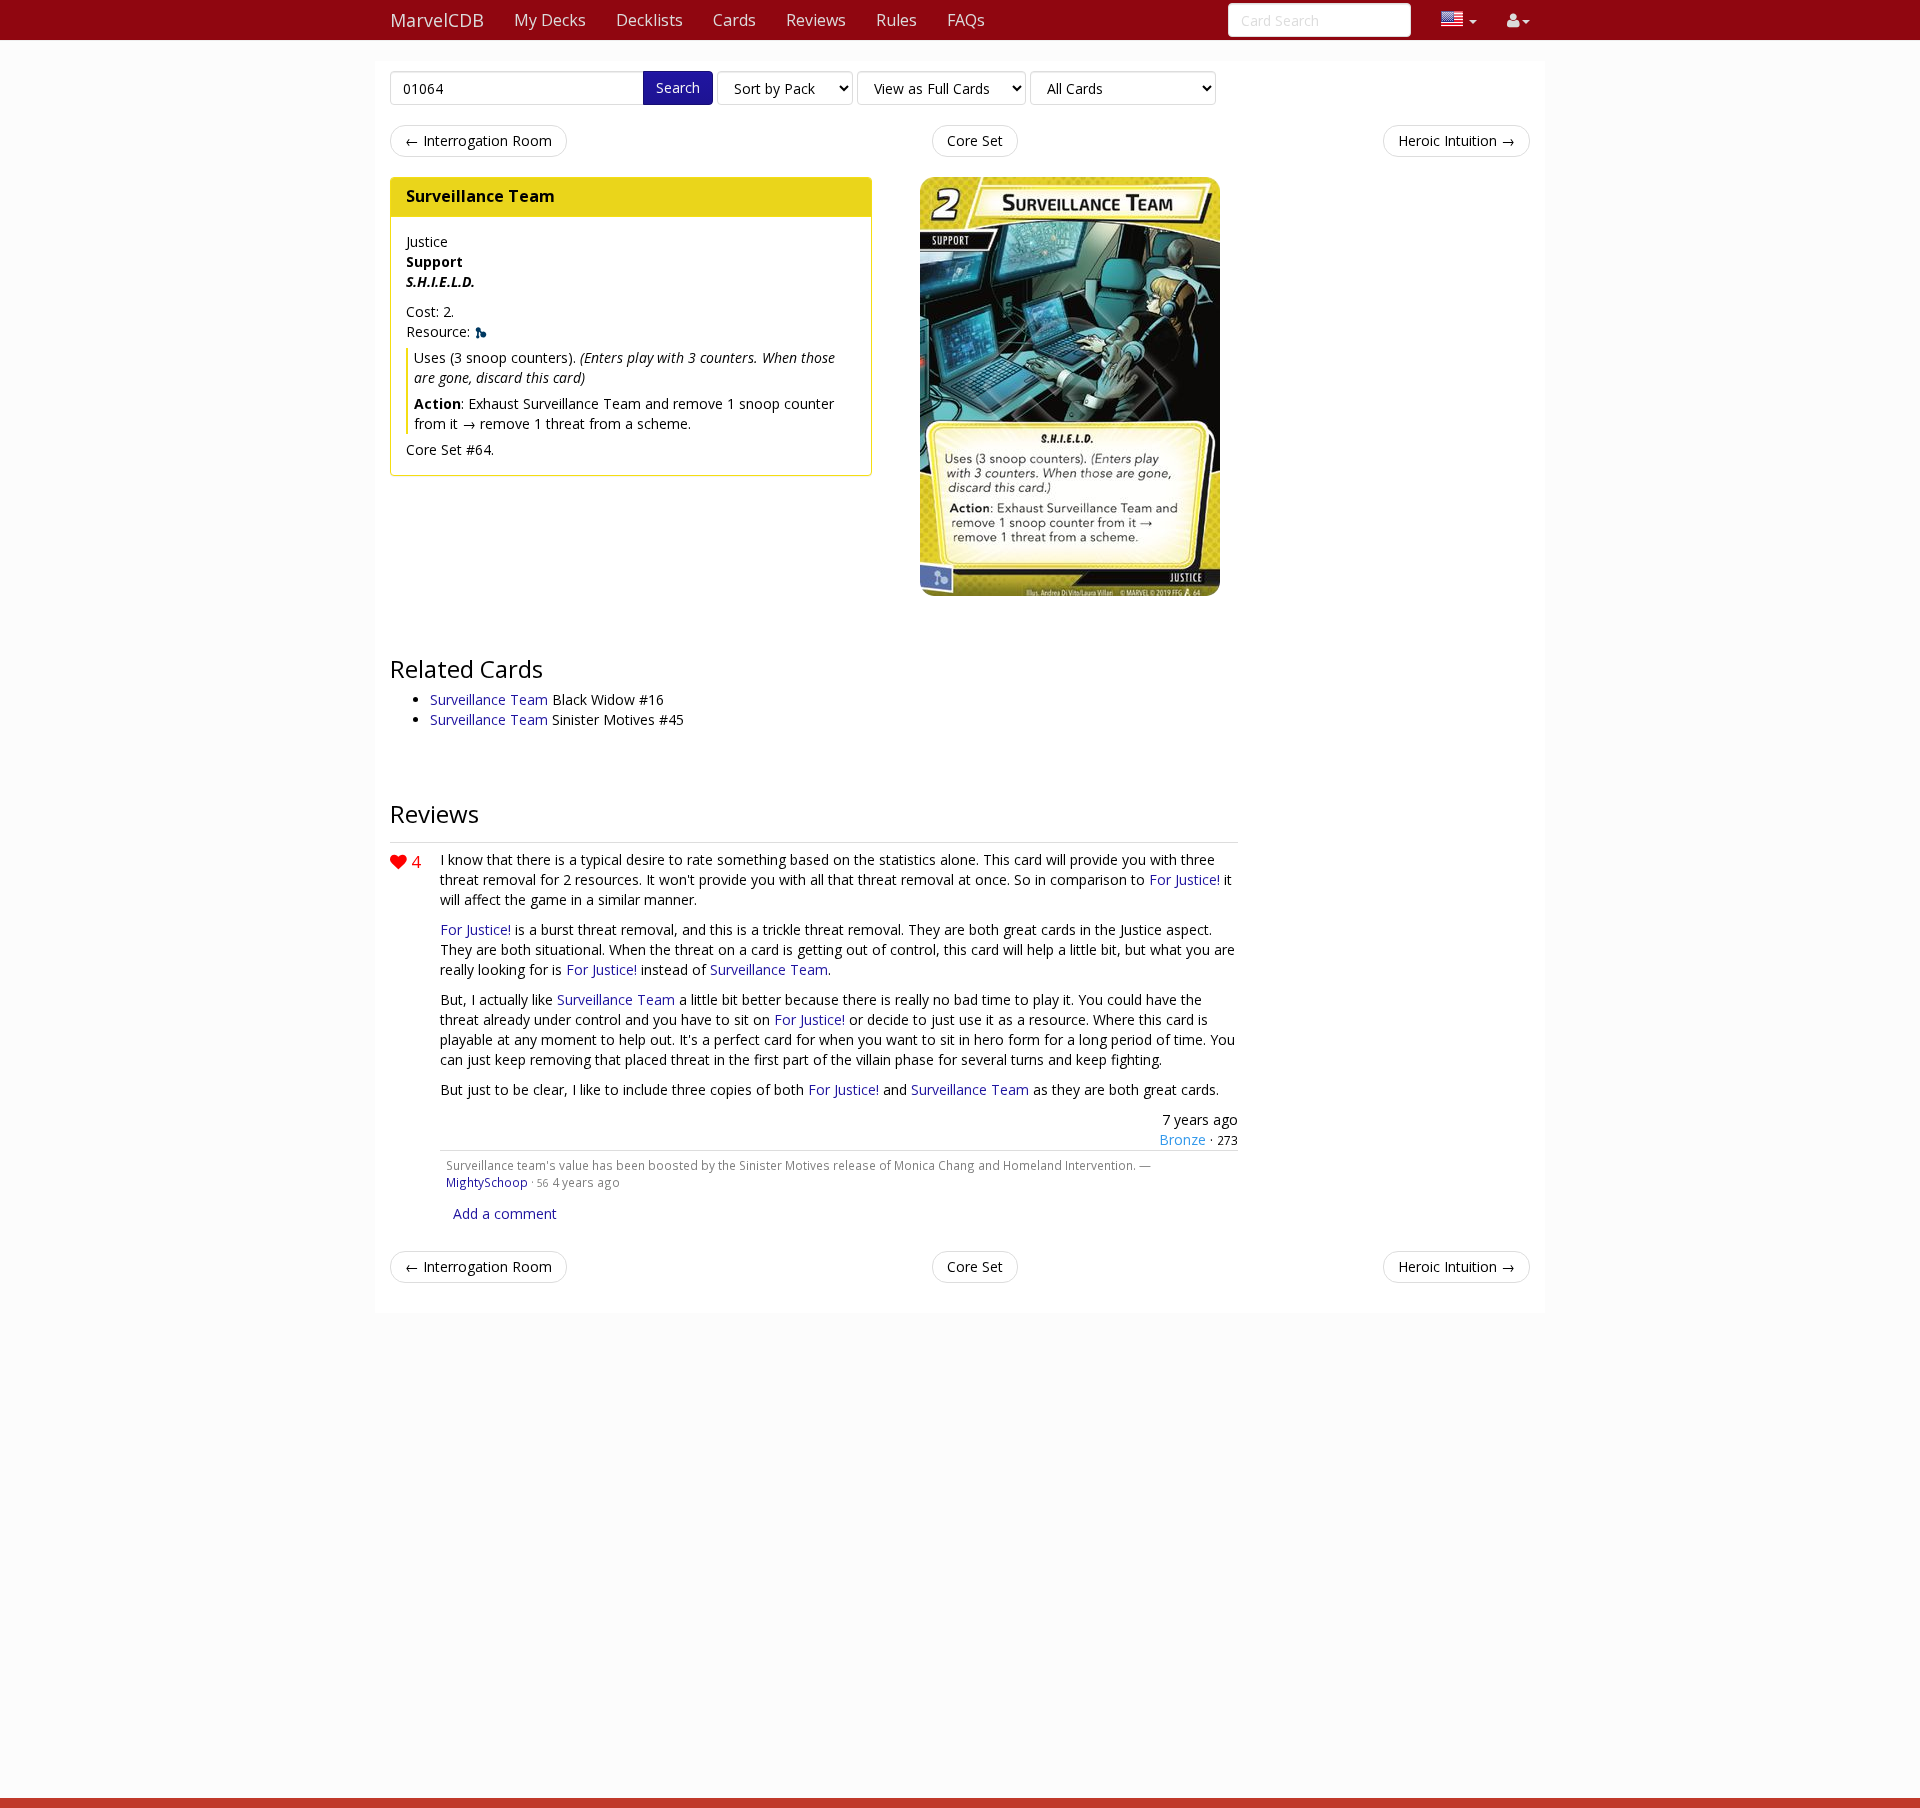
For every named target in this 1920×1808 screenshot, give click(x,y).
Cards (734, 20)
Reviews (816, 20)
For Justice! (1184, 879)
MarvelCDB (437, 20)
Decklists (649, 20)
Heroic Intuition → (1456, 140)
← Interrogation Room (478, 140)
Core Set (975, 140)
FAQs (966, 20)
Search (678, 87)
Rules (896, 20)
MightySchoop (487, 1182)
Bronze (1182, 1139)
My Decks (550, 20)
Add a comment (505, 1213)
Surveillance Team (480, 196)
